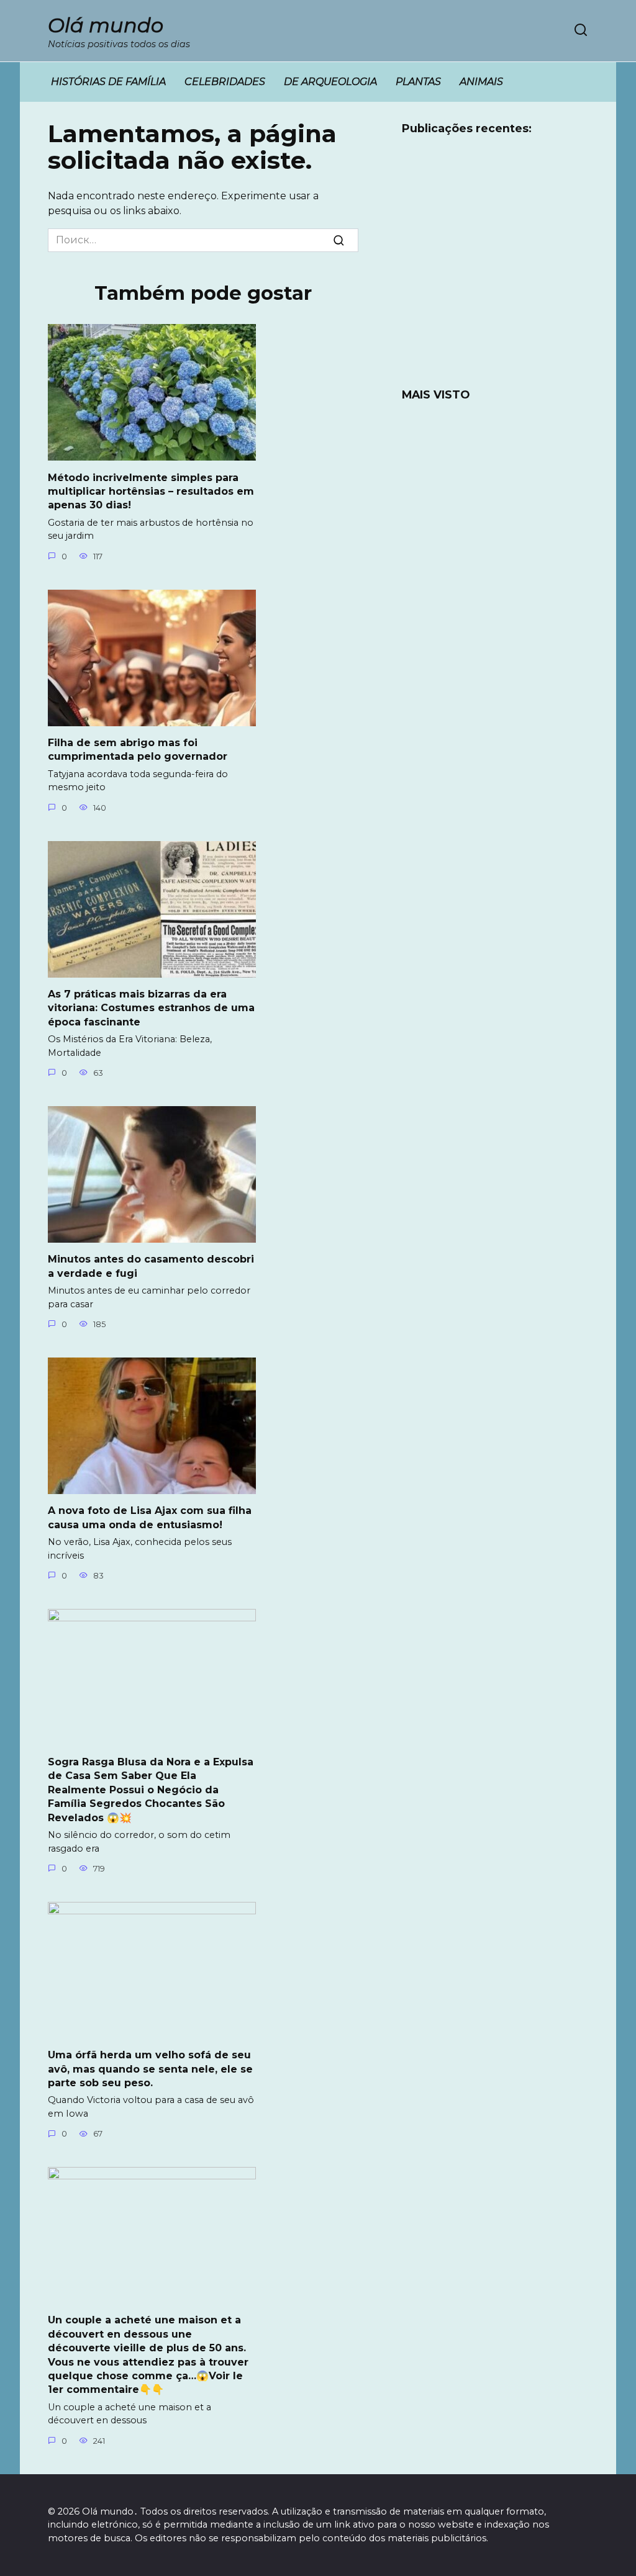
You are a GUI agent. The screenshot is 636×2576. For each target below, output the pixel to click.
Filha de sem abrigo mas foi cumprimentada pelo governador (138, 750)
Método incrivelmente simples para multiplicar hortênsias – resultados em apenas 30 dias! (151, 491)
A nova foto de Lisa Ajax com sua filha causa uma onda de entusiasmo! (150, 1517)
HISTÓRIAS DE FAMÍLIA (108, 82)
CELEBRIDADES (225, 82)
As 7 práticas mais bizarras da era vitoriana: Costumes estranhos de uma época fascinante (151, 1008)
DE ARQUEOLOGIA (330, 82)
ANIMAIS (481, 82)
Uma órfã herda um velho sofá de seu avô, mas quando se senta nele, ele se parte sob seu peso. (150, 2069)
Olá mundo (106, 25)
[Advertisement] (495, 269)
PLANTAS (418, 82)
